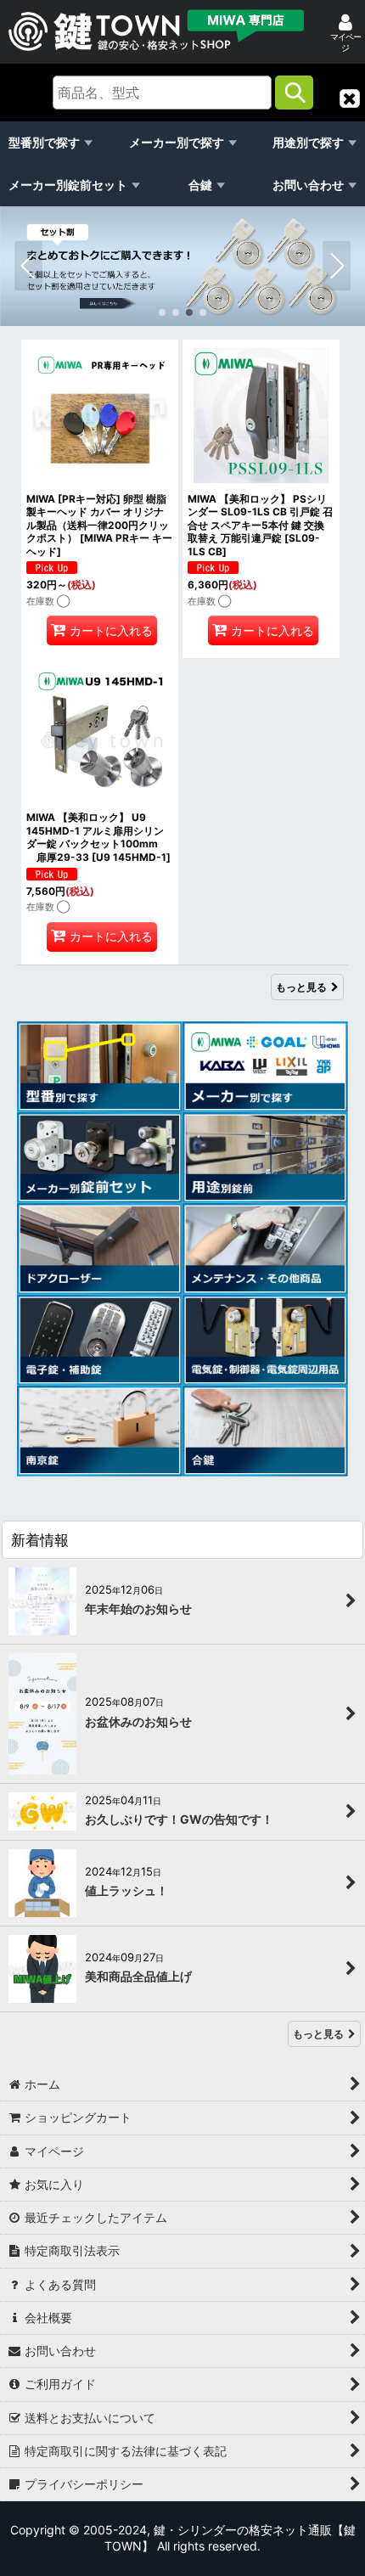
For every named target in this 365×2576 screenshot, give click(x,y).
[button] (350, 98)
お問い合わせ (308, 185)
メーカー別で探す (177, 142)
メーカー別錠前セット (68, 185)
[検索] (294, 93)
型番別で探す (44, 142)
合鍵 (200, 185)
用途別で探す (308, 142)
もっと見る (301, 987)
